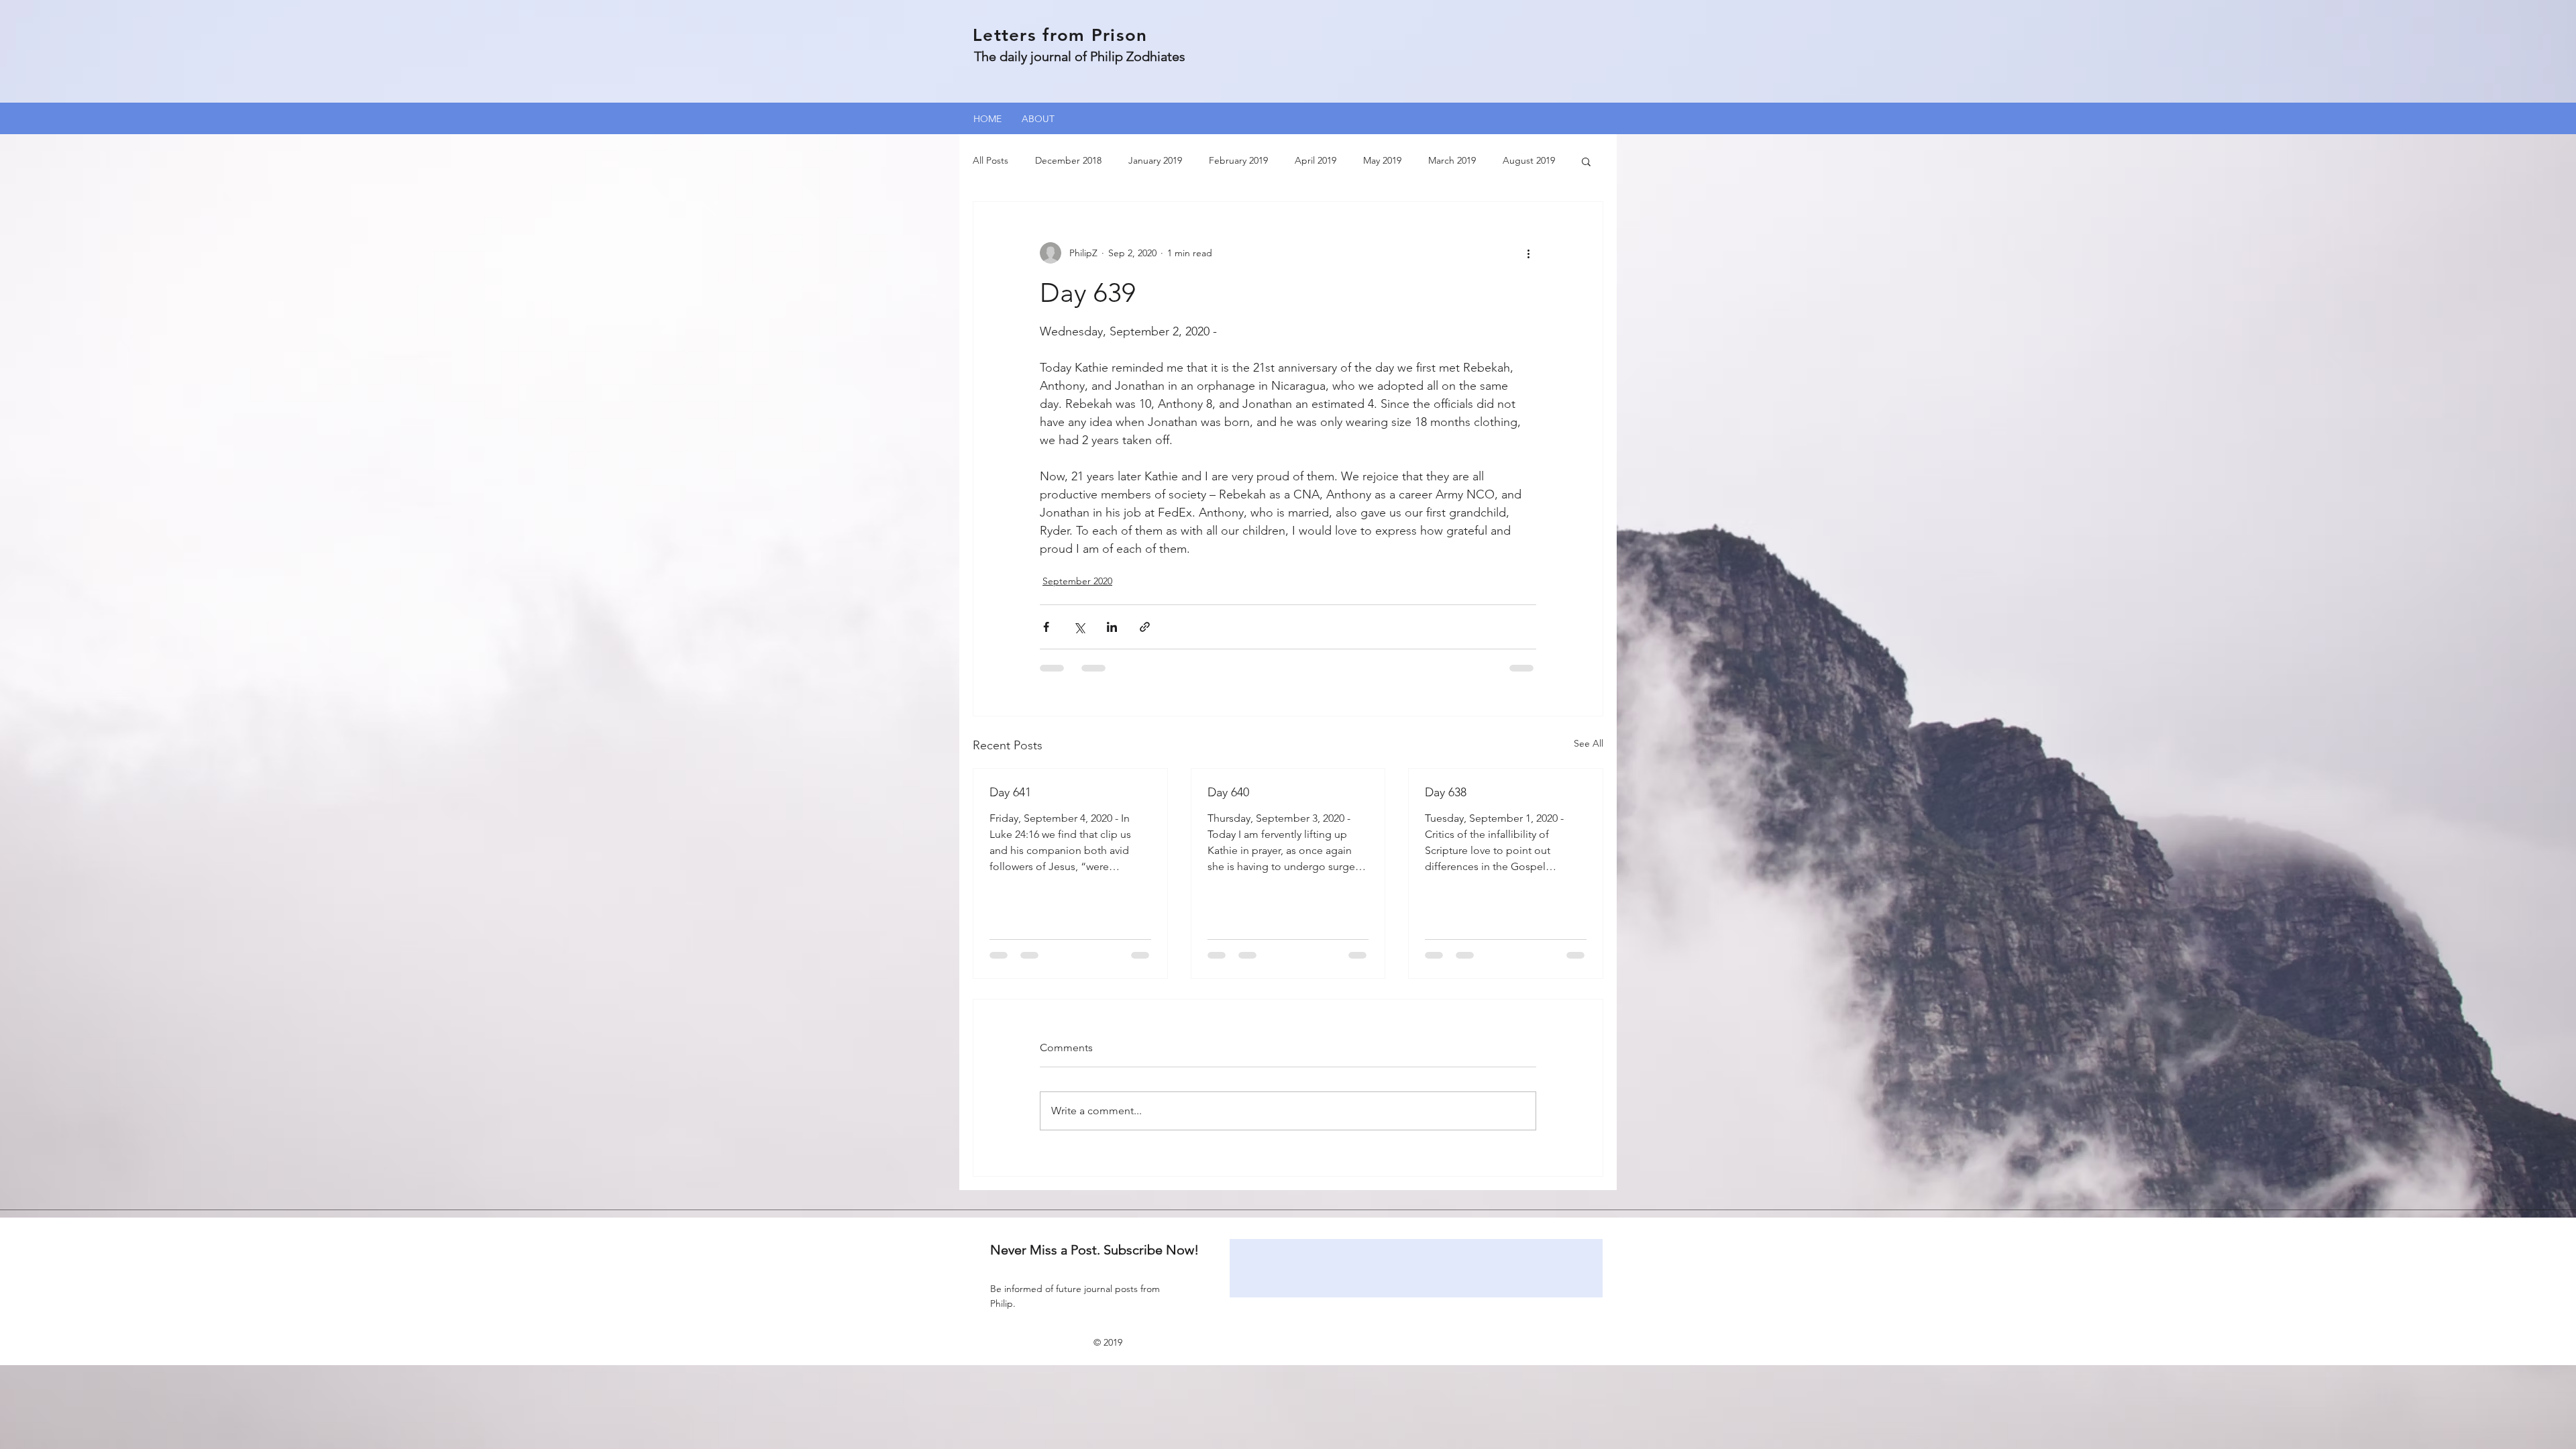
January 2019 (1155, 160)
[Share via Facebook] (1046, 627)
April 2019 (1316, 160)
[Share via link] (1145, 627)
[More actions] (1528, 253)
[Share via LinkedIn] (1112, 627)
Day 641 (1010, 792)
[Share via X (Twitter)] (1079, 627)
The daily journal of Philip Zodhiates (1080, 56)
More (1514, 160)
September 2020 (1077, 581)
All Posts (990, 160)
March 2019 (1452, 160)
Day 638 (1446, 792)
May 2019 (1382, 160)
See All (1589, 743)
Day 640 (1228, 792)
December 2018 (1068, 160)
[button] (1586, 161)
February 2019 (1238, 160)
